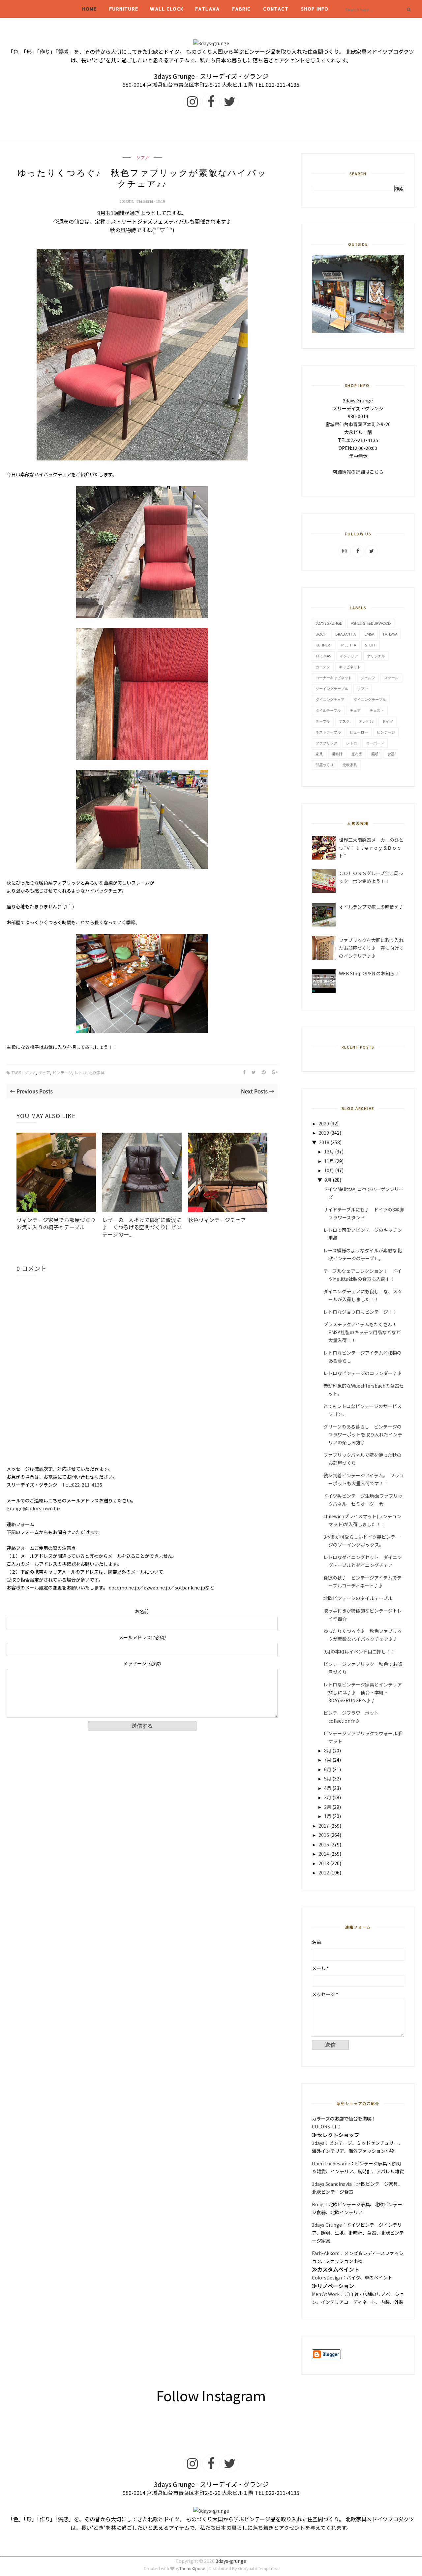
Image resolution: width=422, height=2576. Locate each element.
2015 (324, 1844)
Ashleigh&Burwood (371, 623)
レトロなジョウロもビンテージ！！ (360, 1312)
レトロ (80, 1072)
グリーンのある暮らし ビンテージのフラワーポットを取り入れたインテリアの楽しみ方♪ (363, 1434)
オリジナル (376, 656)
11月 (329, 1161)
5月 (328, 1778)
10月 (329, 1170)
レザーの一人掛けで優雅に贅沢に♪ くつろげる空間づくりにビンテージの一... (142, 1227)
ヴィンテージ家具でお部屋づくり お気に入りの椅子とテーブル (56, 1223)
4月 (328, 1788)
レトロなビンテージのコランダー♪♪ (363, 1373)
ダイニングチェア (330, 699)
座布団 (357, 754)
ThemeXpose (192, 2568)
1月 (328, 1816)
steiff (371, 645)
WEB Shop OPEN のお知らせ (369, 973)
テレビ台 (366, 721)
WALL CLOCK (167, 9)
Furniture (124, 9)
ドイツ (388, 721)
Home (90, 9)
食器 (391, 754)
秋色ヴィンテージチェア (217, 1220)
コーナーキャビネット (334, 678)
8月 (328, 1750)
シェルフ (368, 678)
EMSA (369, 634)
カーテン (323, 667)
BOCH (321, 634)
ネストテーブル (328, 732)
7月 (328, 1760)
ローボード (375, 743)
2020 (324, 1123)
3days (318, 2143)
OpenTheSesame (331, 2163)
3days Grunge (327, 2225)
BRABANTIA (346, 634)
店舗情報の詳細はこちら (358, 472)
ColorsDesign (327, 2278)
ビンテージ (62, 1072)
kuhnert (324, 645)
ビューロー (359, 732)
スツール (391, 678)
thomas (323, 656)
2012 (324, 1872)
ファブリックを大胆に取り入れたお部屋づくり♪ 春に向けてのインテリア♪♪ (371, 948)
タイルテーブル (328, 710)
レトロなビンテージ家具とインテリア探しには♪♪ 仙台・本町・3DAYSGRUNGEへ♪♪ (363, 1692)
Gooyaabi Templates (258, 2568)
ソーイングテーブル (332, 689)
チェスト (377, 710)
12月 (329, 1151)
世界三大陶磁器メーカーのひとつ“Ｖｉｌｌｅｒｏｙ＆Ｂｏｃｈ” (371, 848)
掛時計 (337, 754)
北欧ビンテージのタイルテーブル (358, 1598)
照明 (375, 754)
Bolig (318, 2204)
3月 (328, 1797)
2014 (324, 1854)
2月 (328, 1807)
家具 (319, 754)
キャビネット (350, 667)
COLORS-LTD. (327, 2126)
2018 (324, 1142)
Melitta (349, 645)
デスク (344, 721)
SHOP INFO (315, 9)
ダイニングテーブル (370, 699)
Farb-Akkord (326, 2253)
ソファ (142, 158)
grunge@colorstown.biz (34, 1508)
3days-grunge (231, 2561)
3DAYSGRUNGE (329, 623)
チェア (44, 1072)
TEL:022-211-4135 (82, 1485)
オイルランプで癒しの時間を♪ (371, 907)
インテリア (349, 656)
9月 (328, 1180)
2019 (324, 1133)
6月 (328, 1769)
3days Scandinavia (332, 2184)
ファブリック (326, 743)
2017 (324, 1826)
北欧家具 (97, 1072)
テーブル (323, 721)
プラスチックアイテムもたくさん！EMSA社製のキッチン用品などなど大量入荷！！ (362, 1332)
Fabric (241, 9)
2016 (324, 1835)
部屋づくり (325, 765)
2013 (324, 1863)
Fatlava (207, 9)
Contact (276, 9)
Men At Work (326, 2294)
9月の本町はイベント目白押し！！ (359, 1651)
